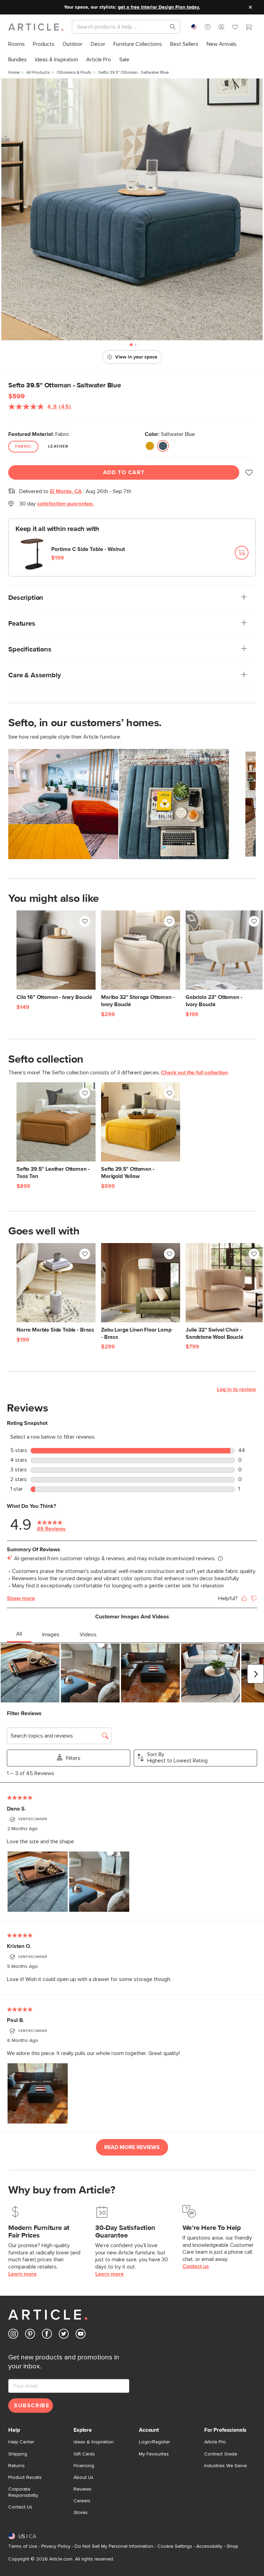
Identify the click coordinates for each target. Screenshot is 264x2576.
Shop (232, 2546)
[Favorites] (235, 28)
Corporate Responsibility (23, 2492)
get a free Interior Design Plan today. (159, 7)
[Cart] (249, 28)
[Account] (221, 27)
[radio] (150, 446)
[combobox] (194, 27)
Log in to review (236, 1389)
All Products (38, 73)
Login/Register (154, 2442)
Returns (16, 2466)
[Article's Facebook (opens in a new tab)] (47, 2335)
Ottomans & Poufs (74, 73)
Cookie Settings (175, 2546)
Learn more (23, 2274)
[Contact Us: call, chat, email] (208, 27)
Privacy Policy (56, 2546)
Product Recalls (25, 2478)
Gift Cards (84, 2454)
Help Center (21, 2442)
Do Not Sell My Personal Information (114, 2546)
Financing (84, 2466)
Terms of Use (23, 2546)
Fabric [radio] (23, 447)
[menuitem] (16, 44)
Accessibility (209, 2546)
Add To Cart (124, 472)
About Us (84, 2478)
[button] (208, 27)
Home (14, 73)
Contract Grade (221, 2454)
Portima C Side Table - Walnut (88, 549)
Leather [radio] (58, 447)
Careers (82, 2501)
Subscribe (32, 2406)
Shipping (18, 2454)
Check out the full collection (194, 1073)
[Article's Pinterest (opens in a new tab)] (30, 2335)
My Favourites (154, 2454)
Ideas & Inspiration (94, 2442)
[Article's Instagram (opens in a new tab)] (13, 2335)
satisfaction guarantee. (65, 504)
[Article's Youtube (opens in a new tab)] (81, 2335)
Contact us (196, 2266)
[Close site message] (250, 7)
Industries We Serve (225, 2466)
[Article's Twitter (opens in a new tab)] (64, 2335)
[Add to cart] (242, 553)
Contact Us (20, 2507)
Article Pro (215, 2442)
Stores (81, 2513)
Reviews (82, 2489)
